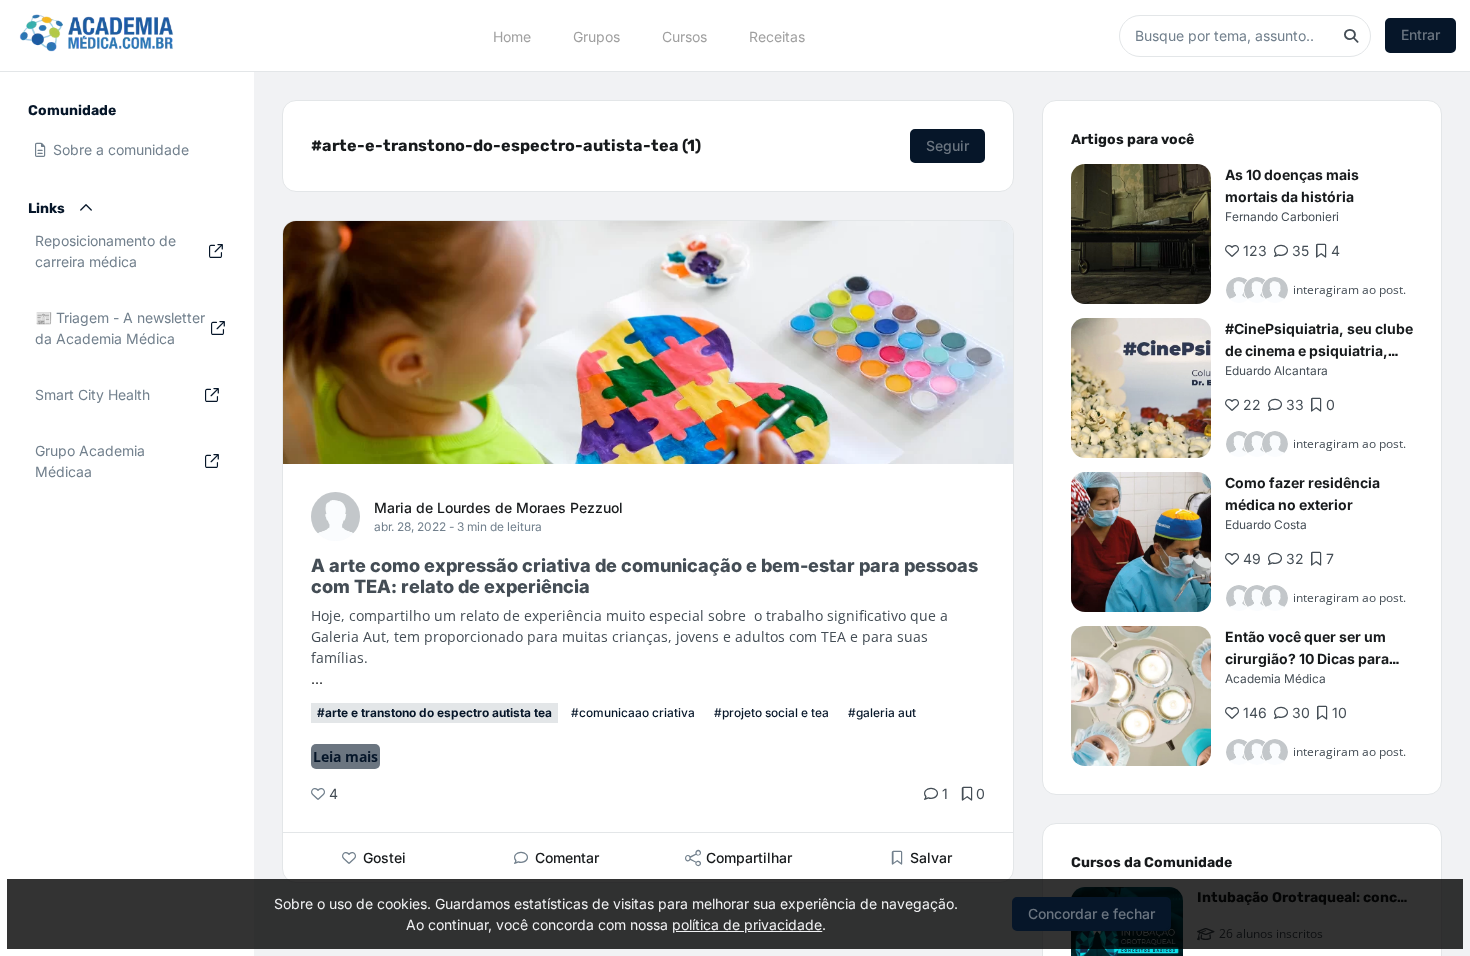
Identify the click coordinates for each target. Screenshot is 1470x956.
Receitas (777, 35)
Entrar (1420, 34)
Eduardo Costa (1266, 524)
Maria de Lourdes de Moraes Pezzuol (498, 507)
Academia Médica (1275, 678)
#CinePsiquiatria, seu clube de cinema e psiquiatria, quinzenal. (1319, 350)
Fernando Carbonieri (1282, 216)
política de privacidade (747, 924)
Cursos (684, 35)
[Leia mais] (1141, 234)
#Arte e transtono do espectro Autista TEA (434, 712)
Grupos (596, 35)
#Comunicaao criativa (633, 712)
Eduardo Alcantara (1276, 370)
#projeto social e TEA (771, 712)
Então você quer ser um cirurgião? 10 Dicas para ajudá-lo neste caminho (1307, 658)
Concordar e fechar (1091, 913)
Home (512, 35)
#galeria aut (882, 712)
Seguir (947, 145)
